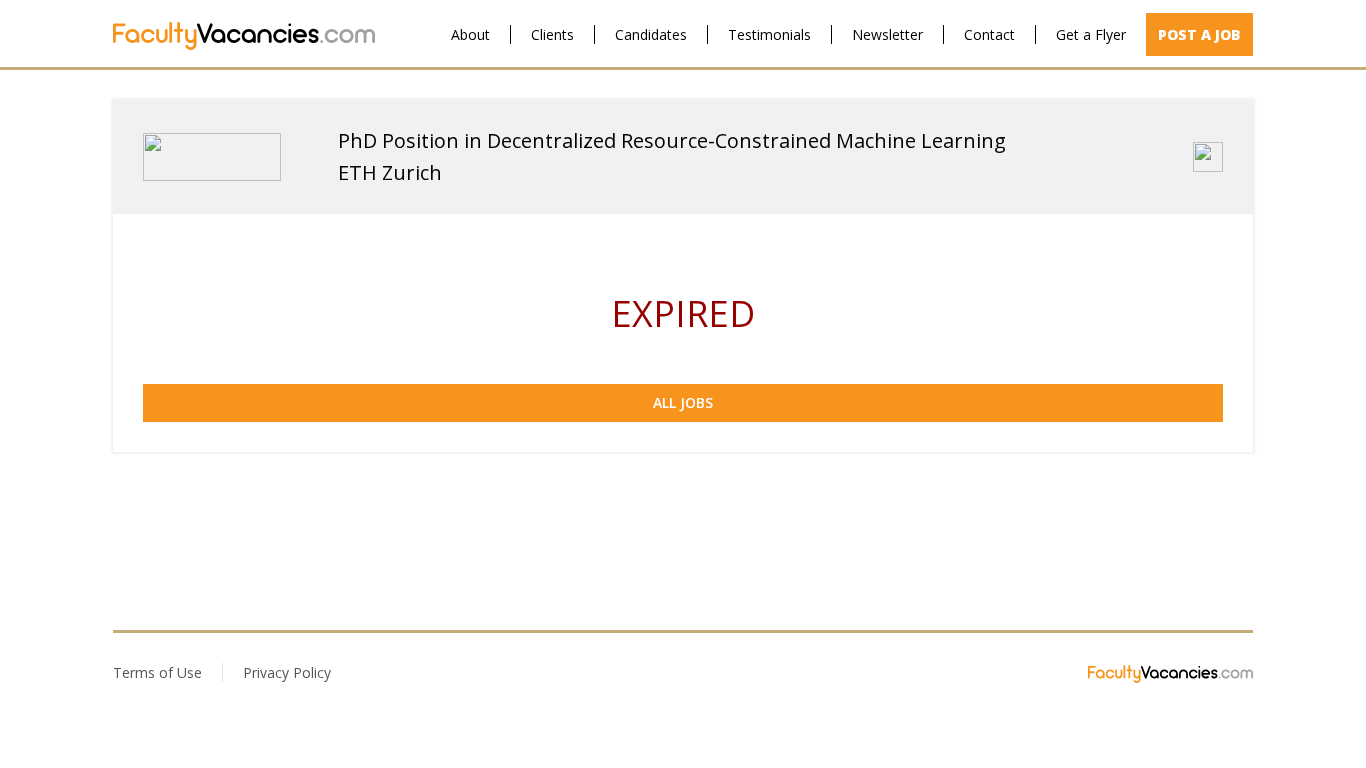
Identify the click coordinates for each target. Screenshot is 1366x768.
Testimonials (769, 34)
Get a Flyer (1091, 34)
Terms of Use (157, 672)
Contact (989, 34)
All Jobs (683, 402)
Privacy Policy (287, 672)
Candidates (651, 34)
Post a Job (1199, 34)
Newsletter (887, 34)
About (470, 34)
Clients (552, 34)
